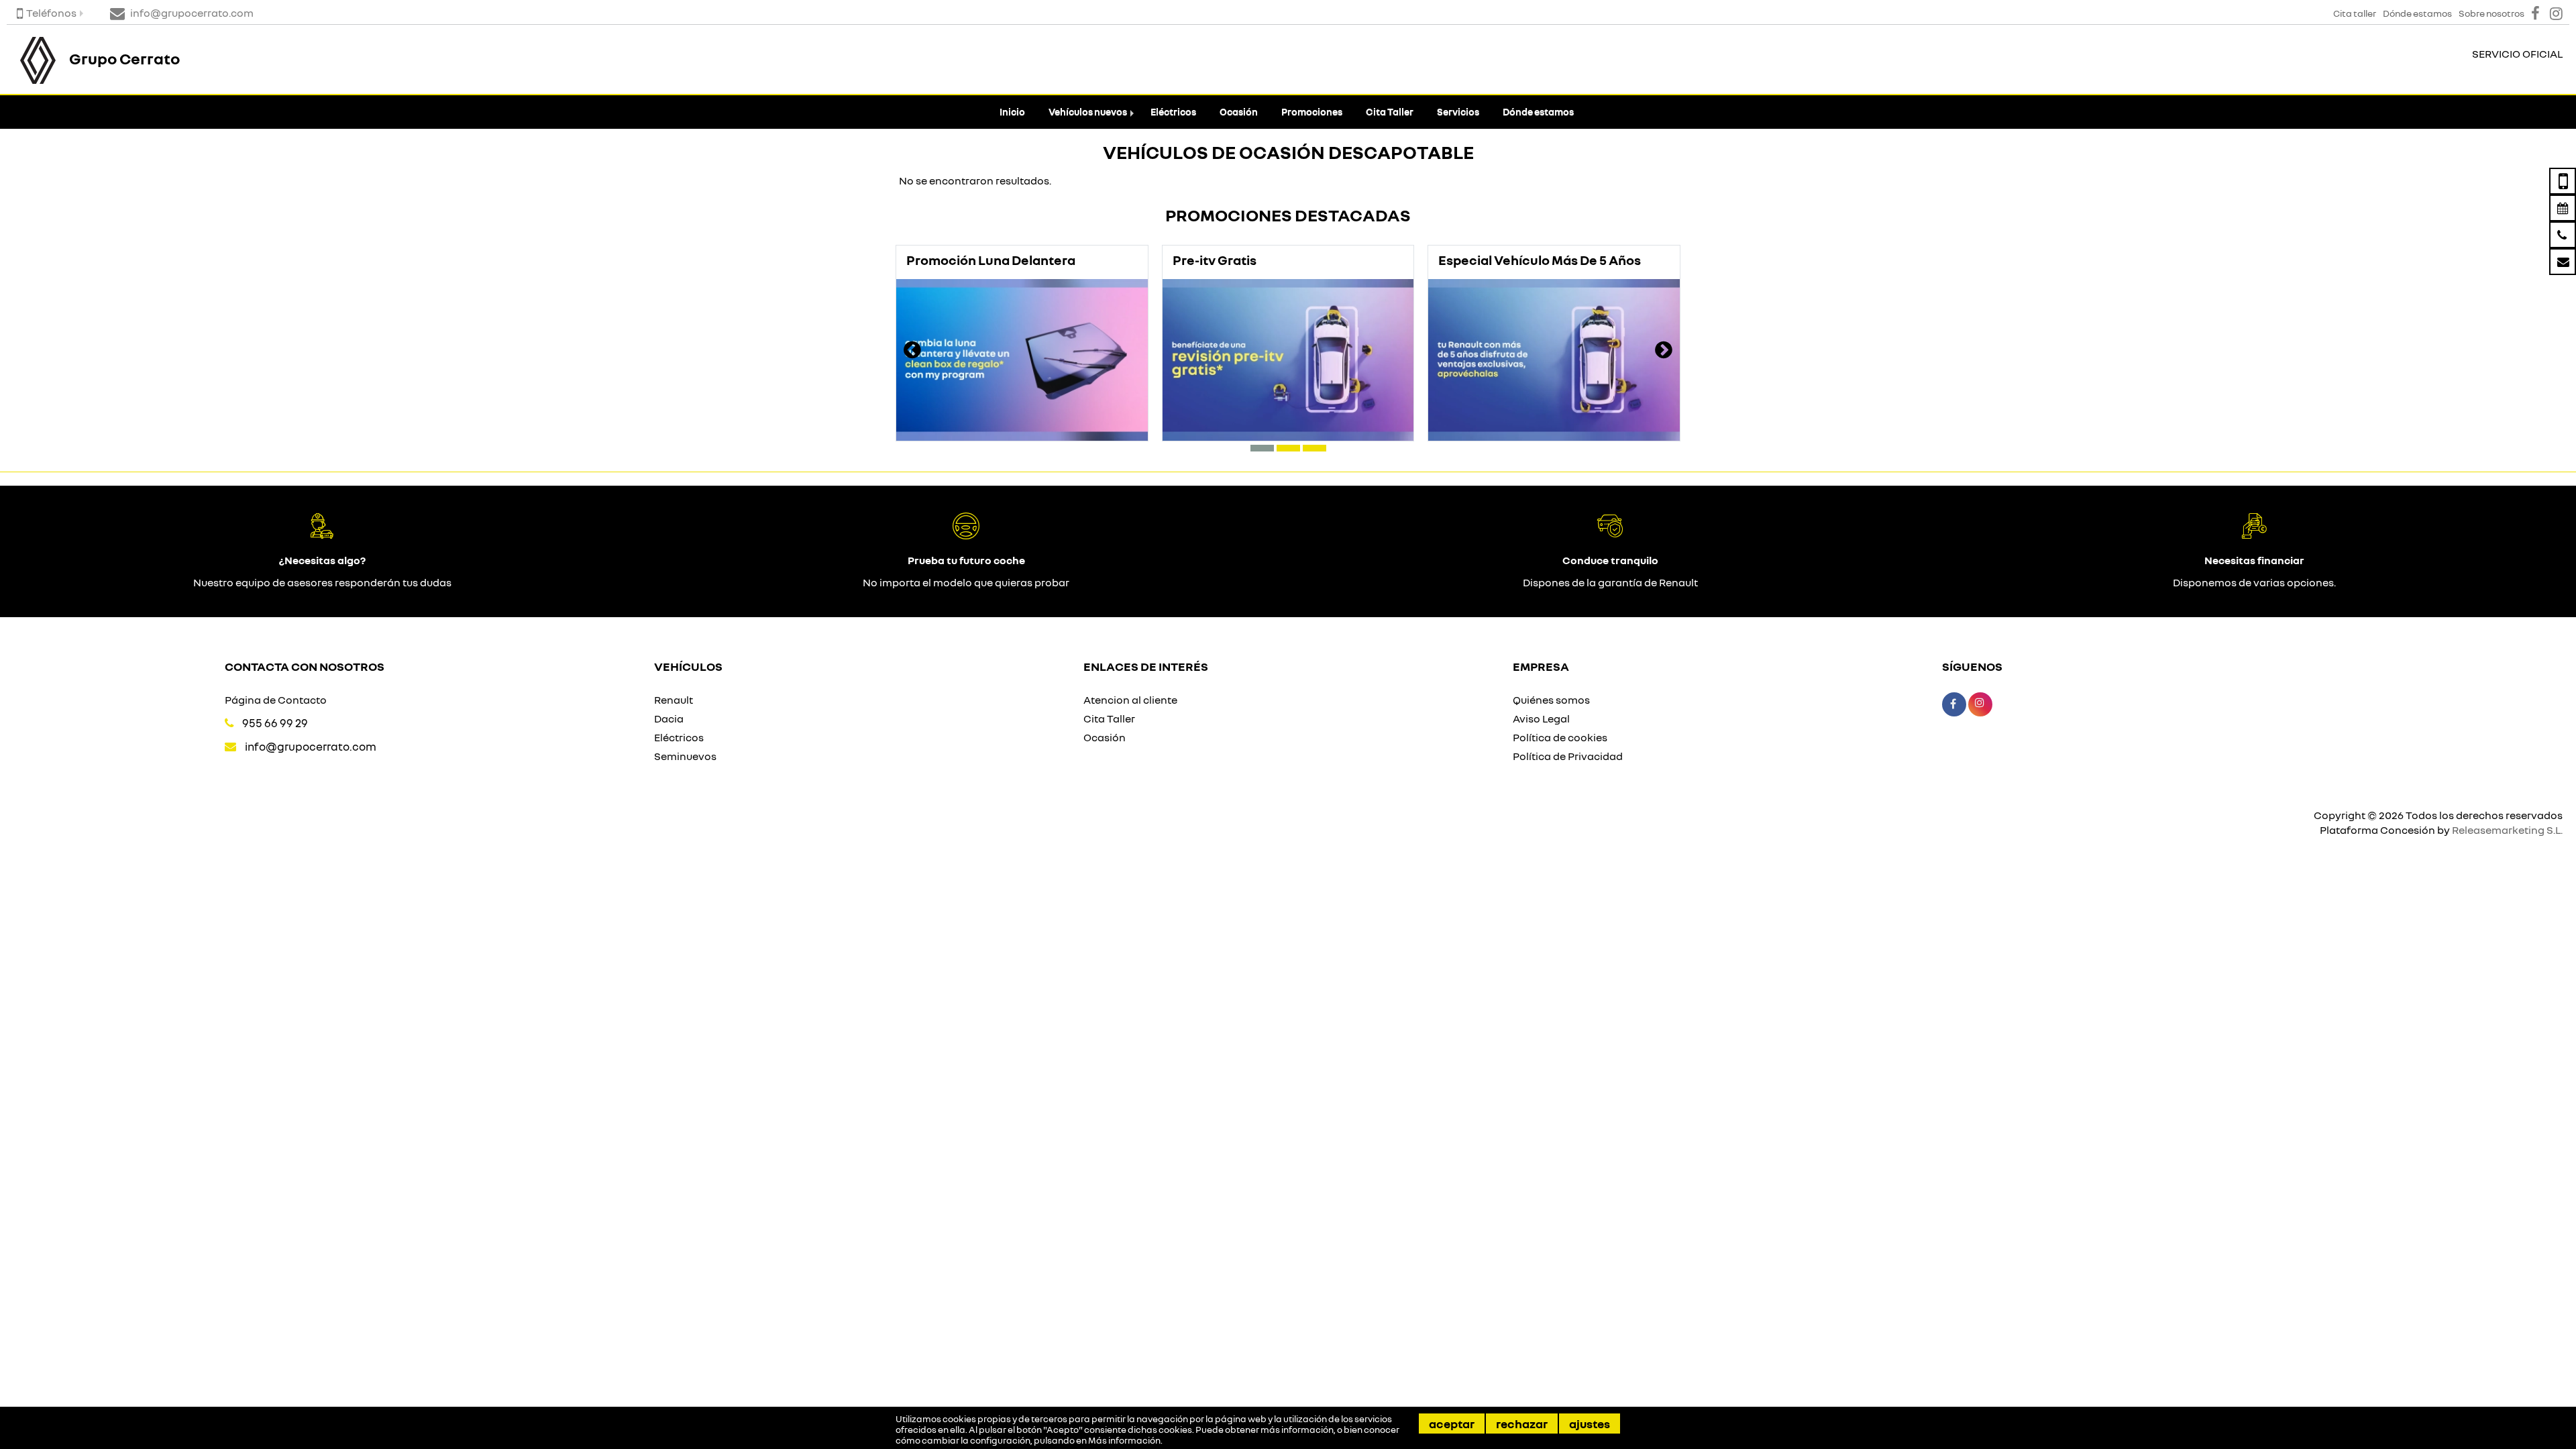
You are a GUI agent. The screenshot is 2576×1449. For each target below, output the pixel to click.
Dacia (669, 718)
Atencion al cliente (1130, 700)
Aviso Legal (1541, 718)
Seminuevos (685, 756)
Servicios (1458, 112)
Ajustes (1590, 1424)
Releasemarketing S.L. (2507, 830)
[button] (1262, 448)
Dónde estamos (1538, 112)
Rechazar (1522, 1424)
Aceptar (1452, 1424)
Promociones (1312, 112)
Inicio (1012, 112)
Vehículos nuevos (1088, 112)
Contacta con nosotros (305, 666)
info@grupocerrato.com (311, 746)
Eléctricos (1173, 112)
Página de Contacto (276, 700)
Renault (674, 700)
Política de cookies (1560, 737)
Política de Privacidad (1568, 756)
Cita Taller (1390, 112)
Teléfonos (51, 13)
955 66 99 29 (275, 723)
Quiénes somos (1551, 700)
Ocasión (1239, 112)
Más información (1124, 1440)
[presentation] (912, 352)
